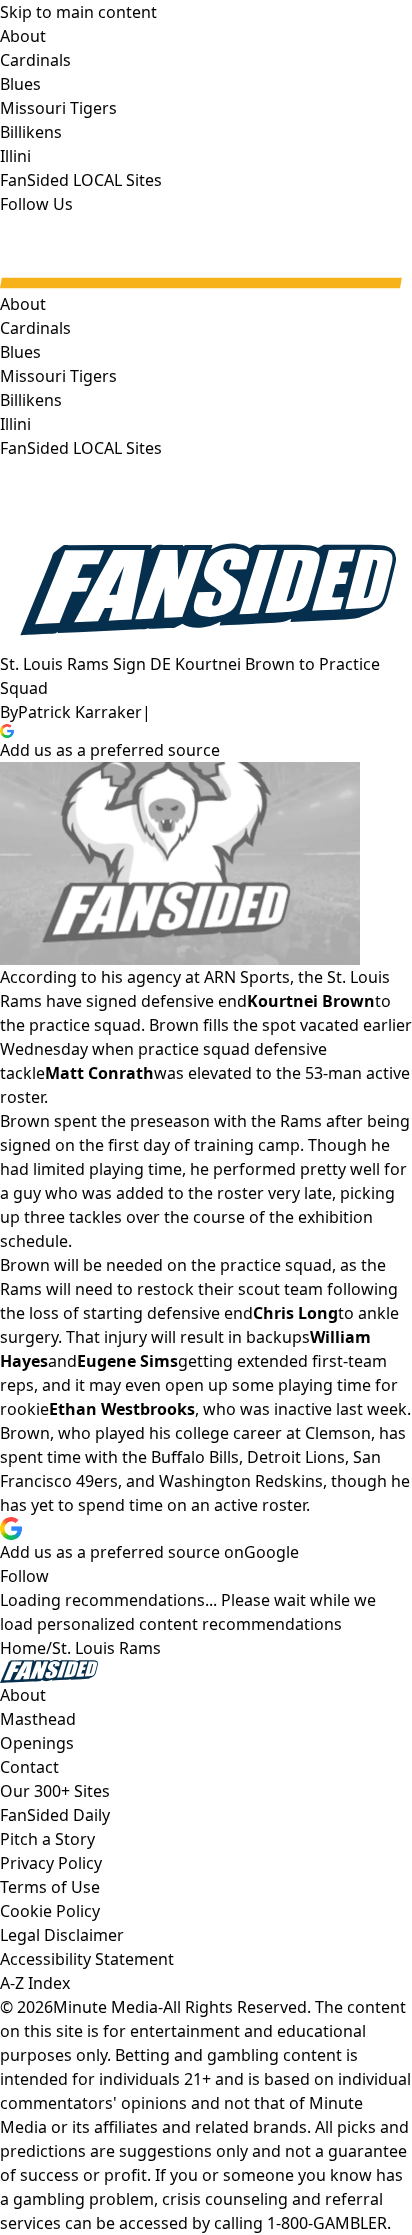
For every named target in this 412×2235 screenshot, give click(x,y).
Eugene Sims (127, 1361)
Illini (15, 424)
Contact (29, 1767)
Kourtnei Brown (311, 1001)
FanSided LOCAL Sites (81, 448)
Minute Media (105, 2007)
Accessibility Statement (87, 1959)
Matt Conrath (99, 1073)
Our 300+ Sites (55, 1791)
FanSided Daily (55, 1815)
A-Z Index (35, 1983)
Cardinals (35, 328)
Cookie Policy (50, 1911)
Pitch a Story (47, 1839)
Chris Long (295, 1313)
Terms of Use (50, 1887)
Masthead (38, 1719)
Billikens (31, 400)
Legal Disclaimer (62, 1935)
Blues (20, 352)
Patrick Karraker (80, 712)
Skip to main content (78, 12)
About (23, 304)
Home (23, 1648)
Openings (37, 1743)
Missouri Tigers (58, 376)
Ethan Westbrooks (122, 1409)
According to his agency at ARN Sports (145, 977)
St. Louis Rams (106, 1648)
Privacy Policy (51, 1863)
